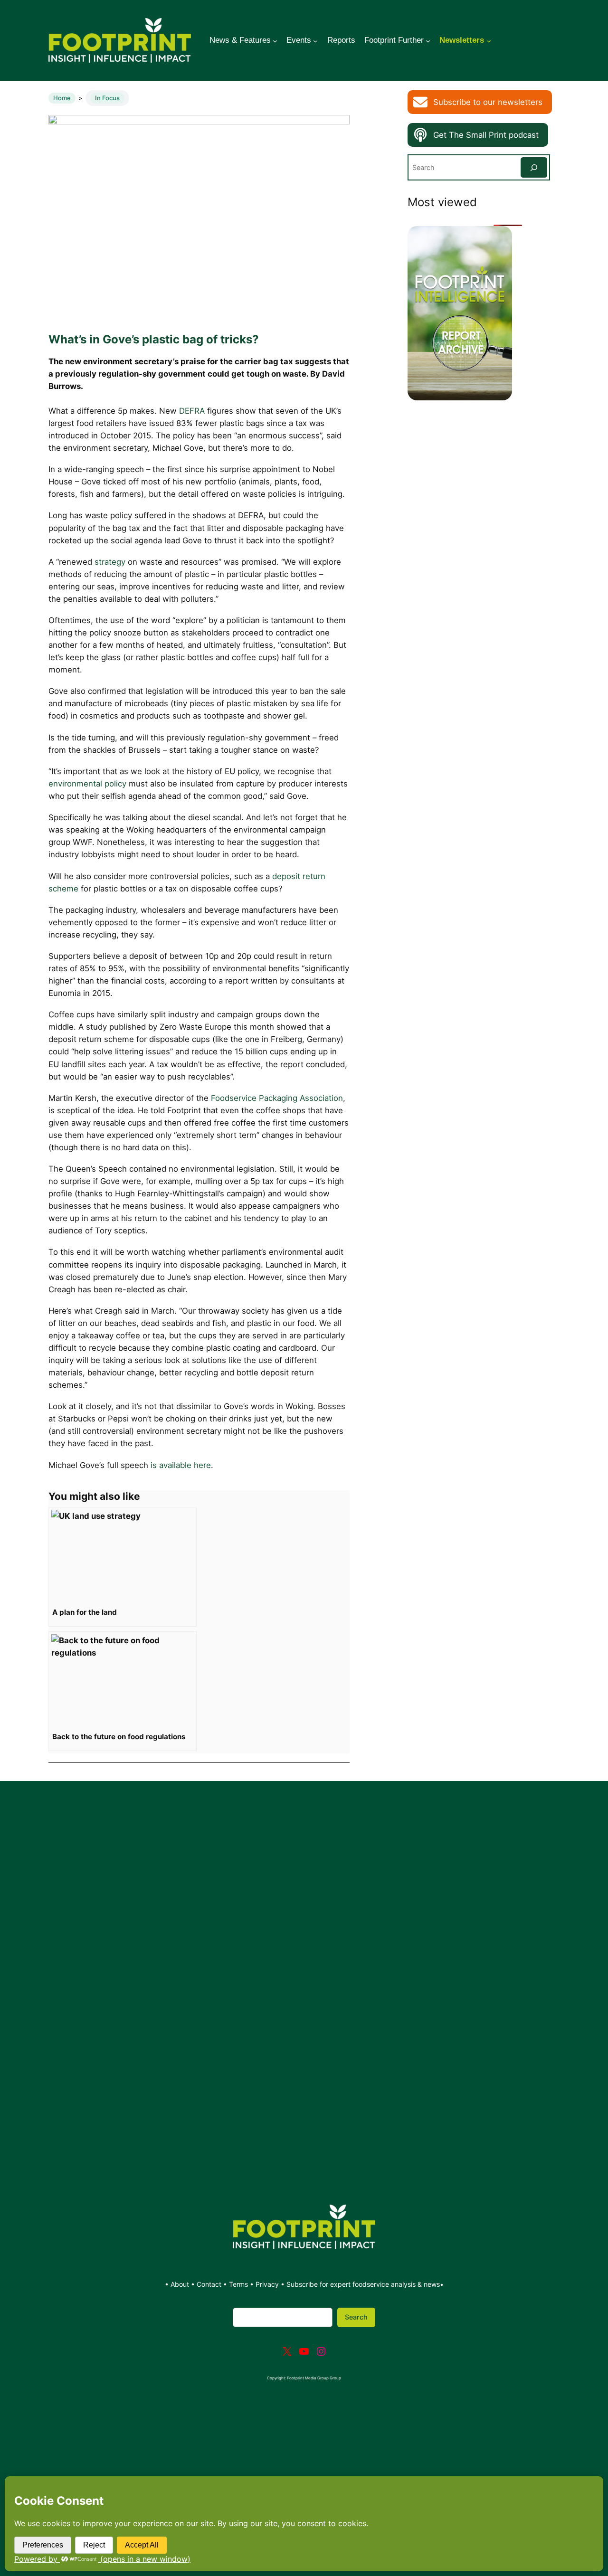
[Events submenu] (315, 40)
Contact (210, 2284)
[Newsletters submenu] (489, 40)
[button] (480, 102)
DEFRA (192, 411)
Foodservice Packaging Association (277, 1098)
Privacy (267, 2284)
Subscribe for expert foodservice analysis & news (363, 2284)
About (181, 2284)
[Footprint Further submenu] (428, 40)
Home (62, 98)
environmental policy (87, 784)
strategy (110, 562)
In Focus (107, 98)
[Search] (534, 167)
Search (356, 2317)
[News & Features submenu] (275, 40)
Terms (238, 2284)
